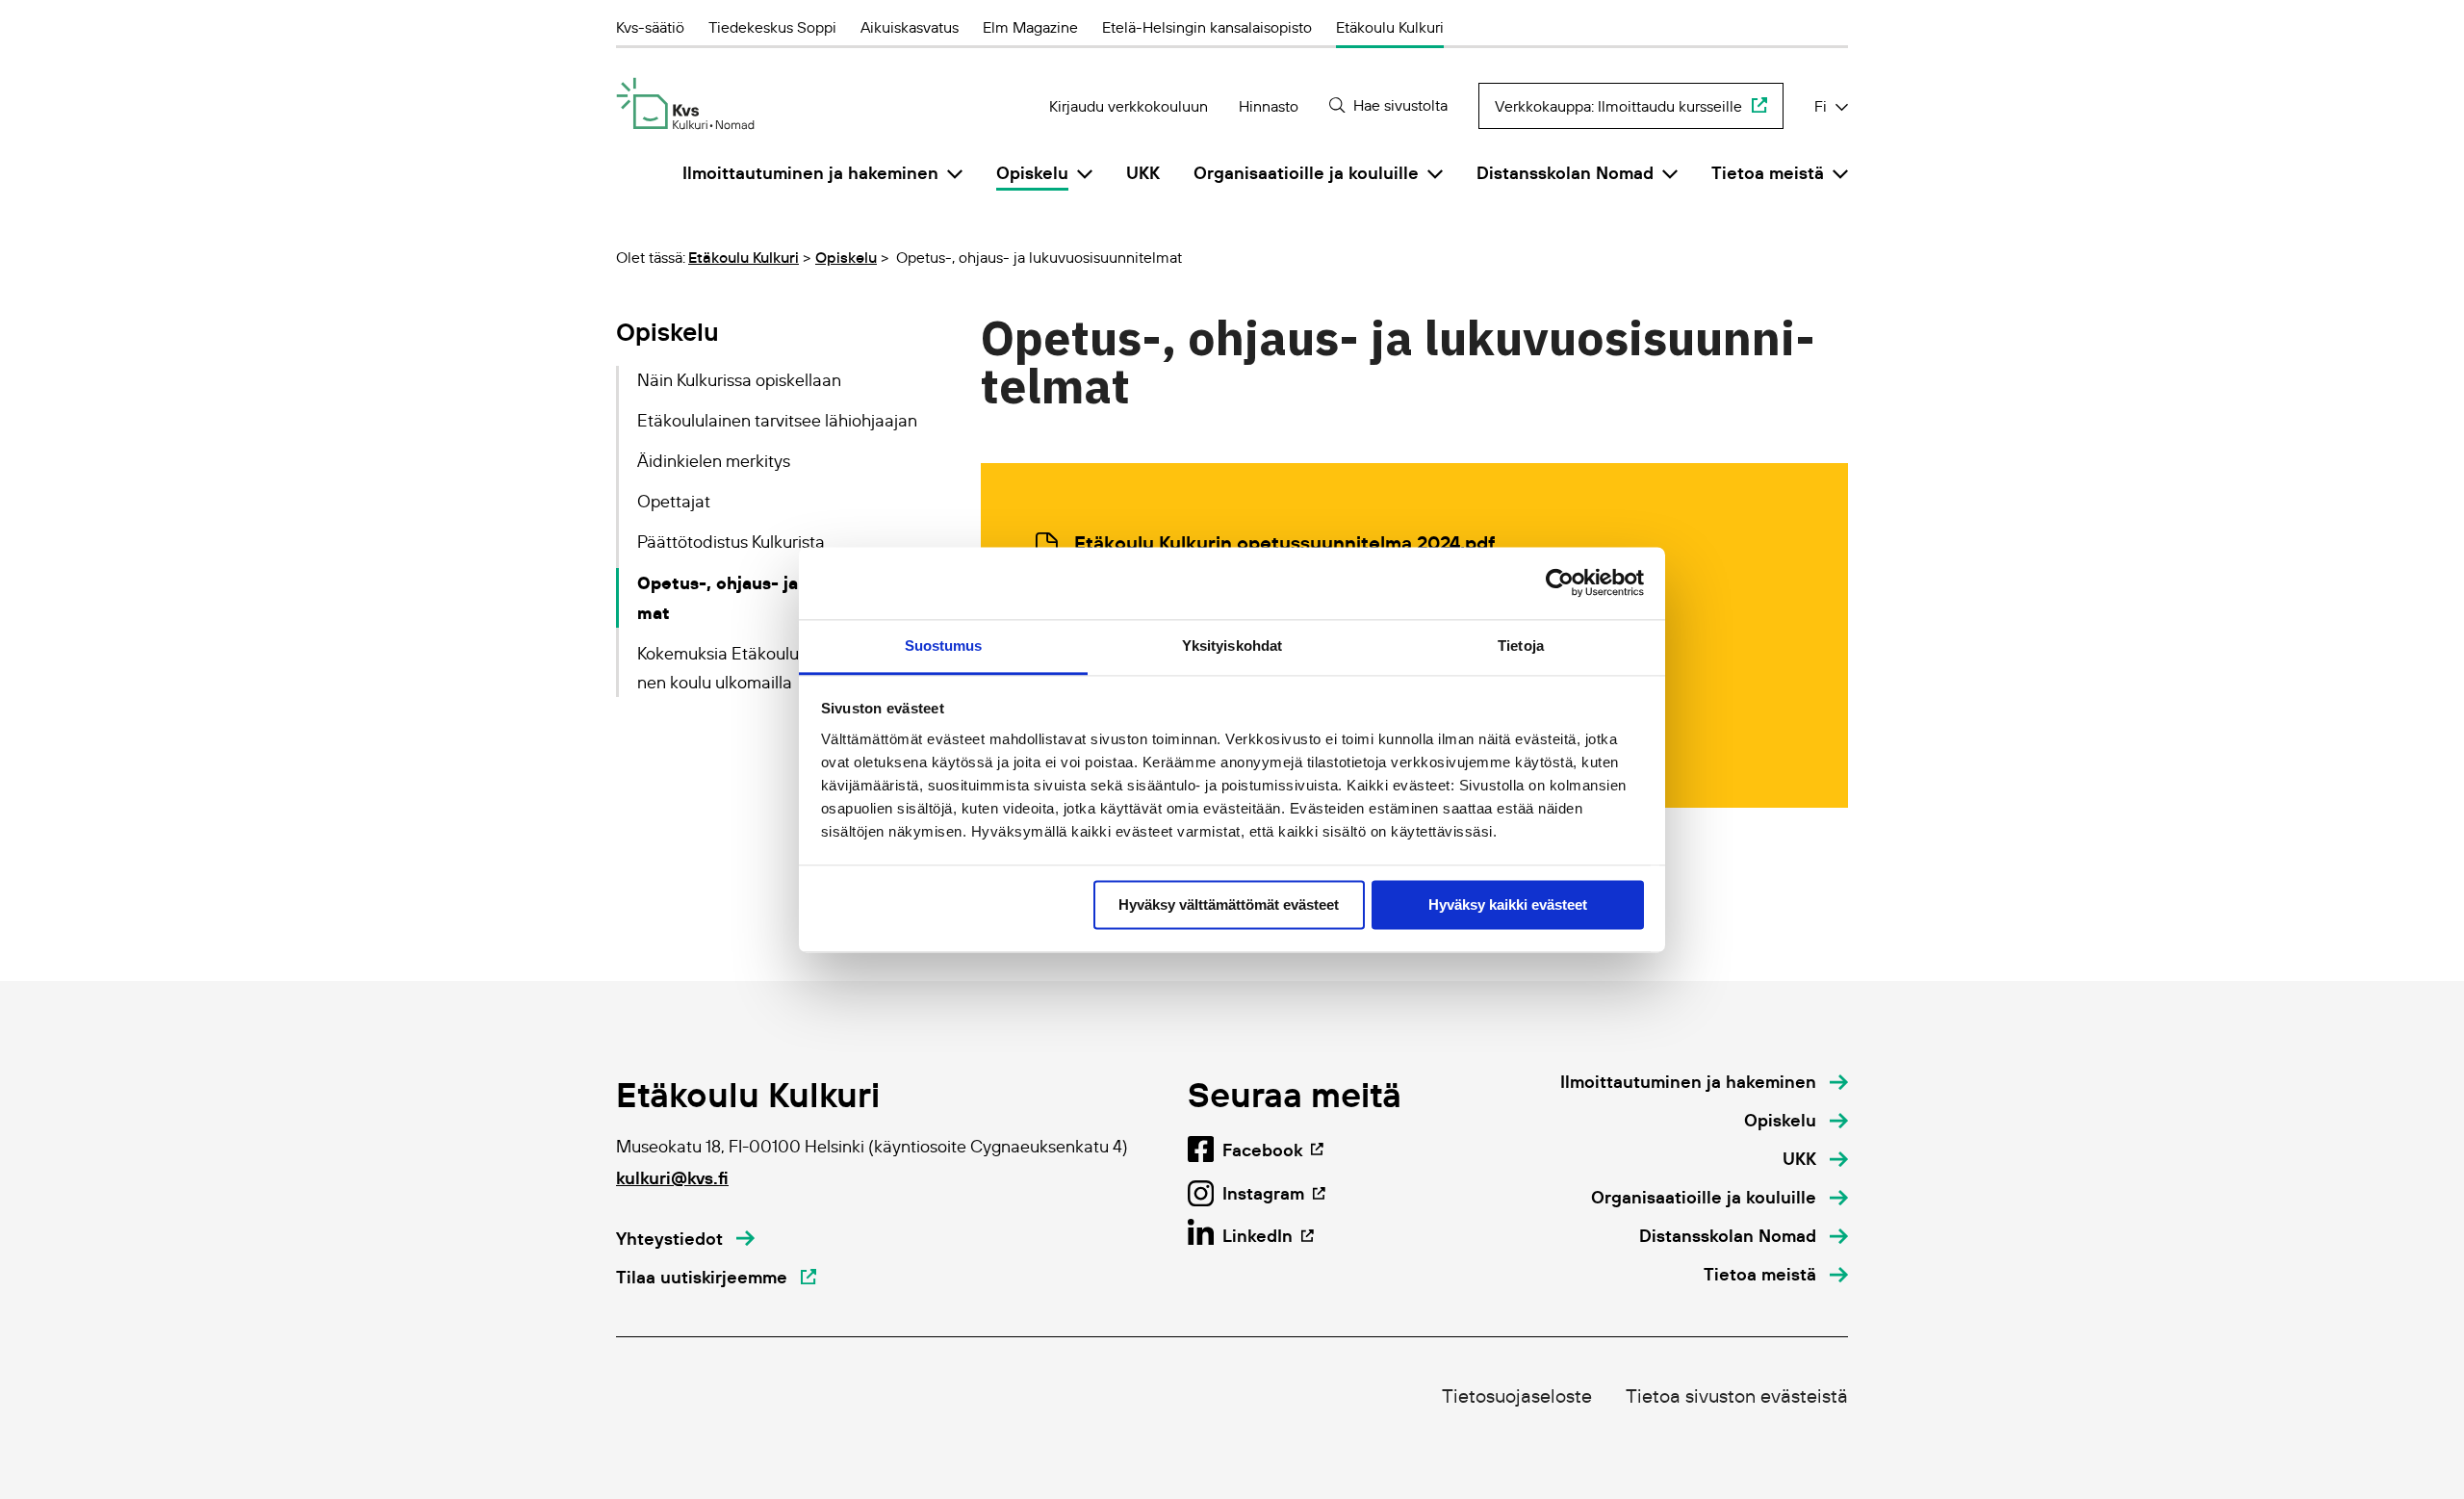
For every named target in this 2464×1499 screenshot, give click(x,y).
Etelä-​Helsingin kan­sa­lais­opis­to (1207, 27)
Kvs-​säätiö (650, 27)
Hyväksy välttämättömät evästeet (1229, 905)
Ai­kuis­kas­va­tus (910, 27)
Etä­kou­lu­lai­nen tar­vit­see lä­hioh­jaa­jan (777, 421)
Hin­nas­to (1269, 106)
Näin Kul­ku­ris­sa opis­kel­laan (739, 380)
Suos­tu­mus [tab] (944, 646)
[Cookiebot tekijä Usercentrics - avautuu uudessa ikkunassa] (1560, 582)
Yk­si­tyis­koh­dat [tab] (1232, 646)
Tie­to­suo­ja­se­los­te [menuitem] (1517, 1396)
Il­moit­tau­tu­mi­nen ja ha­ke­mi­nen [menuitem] (810, 173)
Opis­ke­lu (846, 257)
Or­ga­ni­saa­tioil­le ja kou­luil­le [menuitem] (1306, 173)
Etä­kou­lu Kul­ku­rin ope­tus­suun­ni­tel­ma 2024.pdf (1284, 543)
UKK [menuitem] (1143, 173)
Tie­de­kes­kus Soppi (772, 27)
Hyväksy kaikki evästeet (1508, 905)
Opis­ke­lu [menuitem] (1032, 173)
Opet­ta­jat (674, 502)
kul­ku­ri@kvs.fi (672, 1178)
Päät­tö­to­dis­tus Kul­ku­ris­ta (731, 542)
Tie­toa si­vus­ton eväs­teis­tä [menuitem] (1737, 1396)
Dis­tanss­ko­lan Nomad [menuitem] (1565, 173)
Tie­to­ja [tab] (1521, 646)
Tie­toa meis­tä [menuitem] (1768, 173)
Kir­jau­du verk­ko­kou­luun (1129, 106)
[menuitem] (1704, 1082)
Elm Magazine (1030, 27)
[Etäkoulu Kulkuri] (685, 103)
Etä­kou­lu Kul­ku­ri (1390, 27)
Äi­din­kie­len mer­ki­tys (714, 461)
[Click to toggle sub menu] (955, 173)
